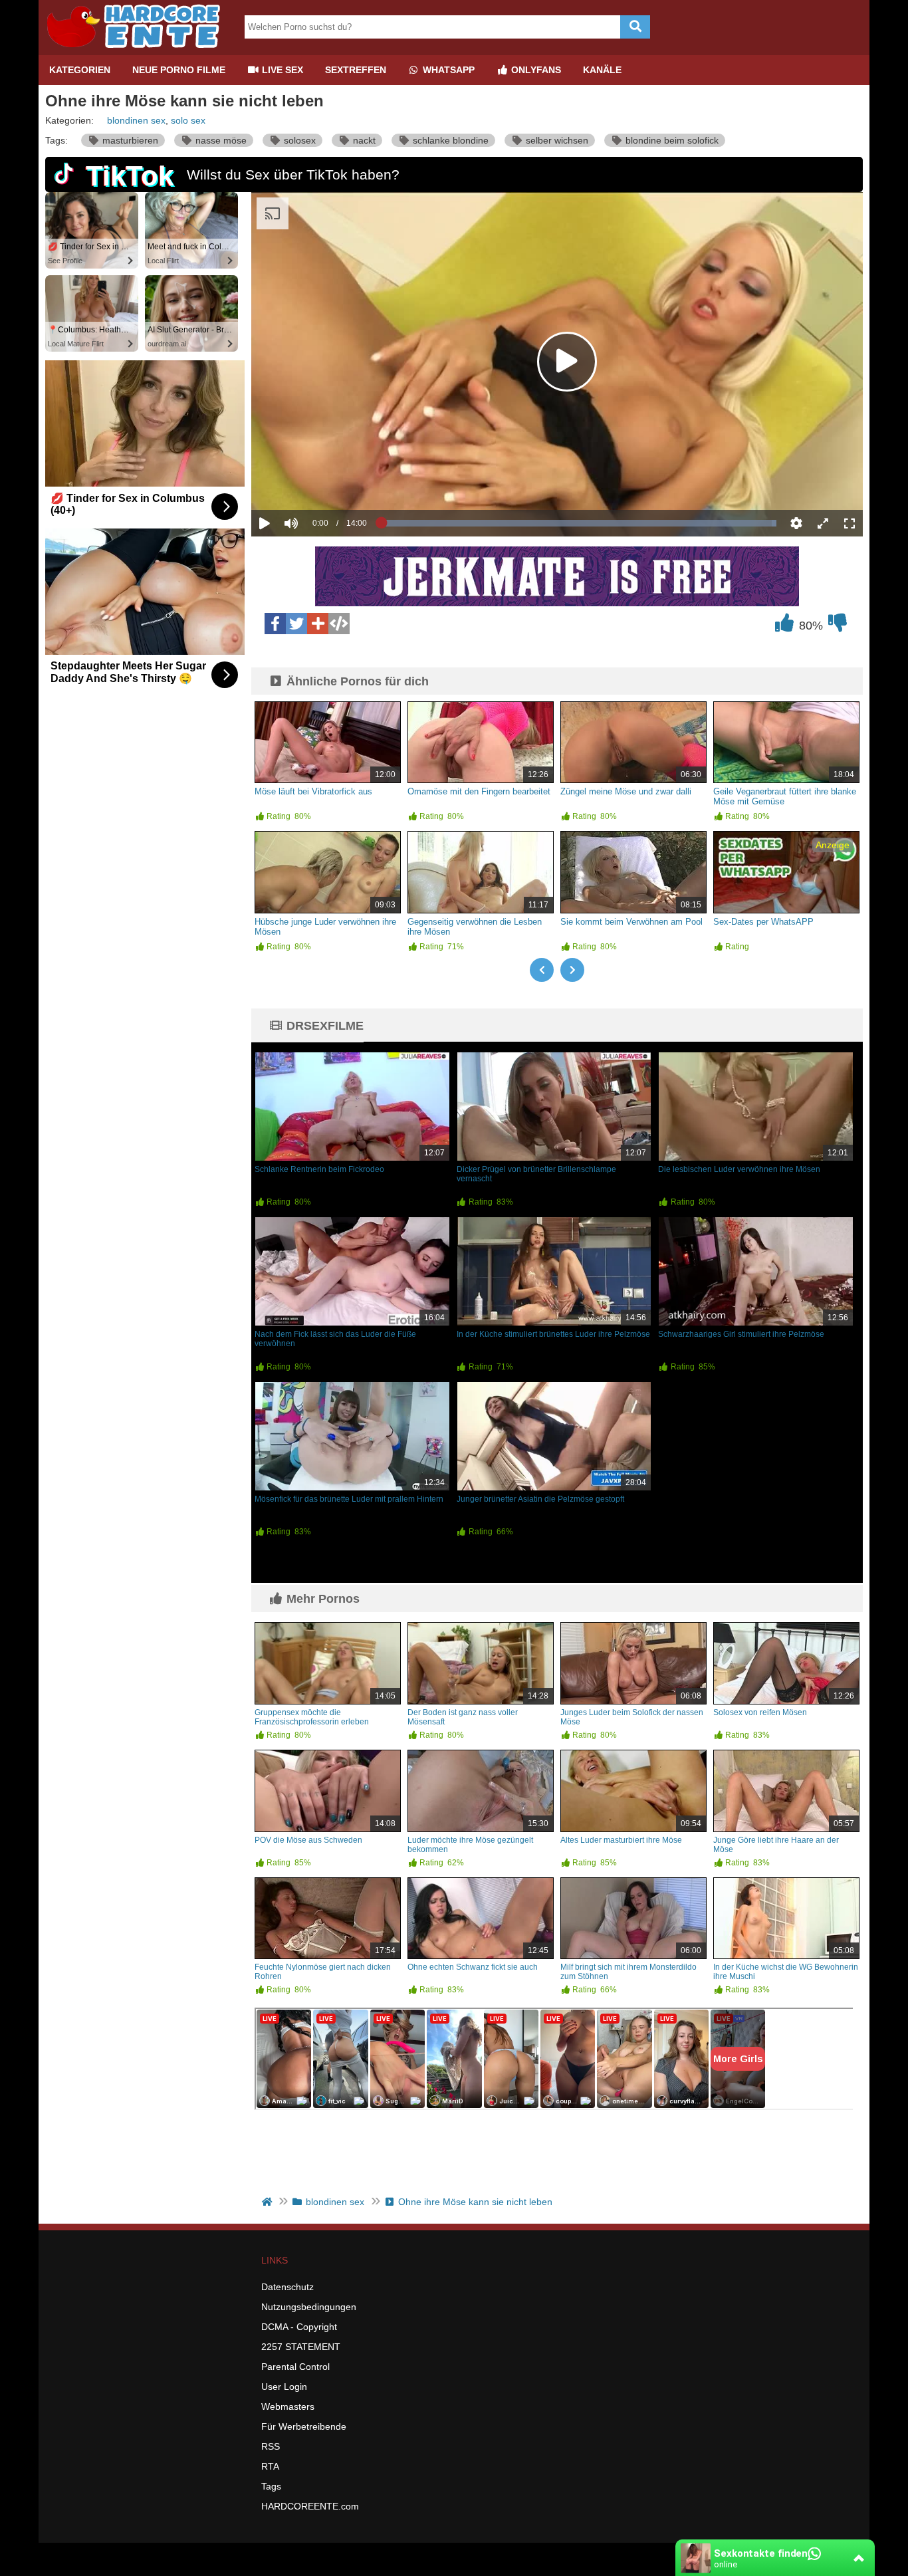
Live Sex (281, 70)
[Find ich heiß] (784, 626)
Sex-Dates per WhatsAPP (763, 922)
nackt (363, 140)
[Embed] (339, 624)
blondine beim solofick (671, 140)
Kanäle (602, 70)
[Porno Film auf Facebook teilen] (275, 624)
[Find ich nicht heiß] (838, 626)
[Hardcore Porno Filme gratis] (138, 50)
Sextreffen (356, 70)
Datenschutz (287, 2287)
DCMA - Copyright (299, 2327)
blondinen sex (136, 120)
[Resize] (823, 523)
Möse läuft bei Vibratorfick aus (313, 791)
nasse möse (220, 140)
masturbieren (129, 140)
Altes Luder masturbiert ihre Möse (621, 1840)
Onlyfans (535, 70)
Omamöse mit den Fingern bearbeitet (479, 791)
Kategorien (80, 70)
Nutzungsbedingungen (309, 2307)
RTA (270, 2466)
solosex (298, 140)
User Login (284, 2387)
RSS (271, 2446)
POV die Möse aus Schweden (308, 1840)
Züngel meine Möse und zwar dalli (626, 791)
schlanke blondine (449, 140)
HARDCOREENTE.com (310, 2506)
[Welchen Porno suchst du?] (635, 27)
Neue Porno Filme (179, 70)
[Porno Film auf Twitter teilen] (296, 624)
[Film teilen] (318, 624)
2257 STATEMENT (301, 2347)
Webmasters (288, 2406)
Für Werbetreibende (304, 2426)
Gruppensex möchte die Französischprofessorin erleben (312, 1717)
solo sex (188, 120)
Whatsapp (447, 70)
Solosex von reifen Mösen (760, 1712)
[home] (268, 2202)
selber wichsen (556, 140)
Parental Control (295, 2367)
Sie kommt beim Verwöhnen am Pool (631, 922)
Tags (271, 2486)
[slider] (314, 482)
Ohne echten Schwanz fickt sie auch (473, 1967)
